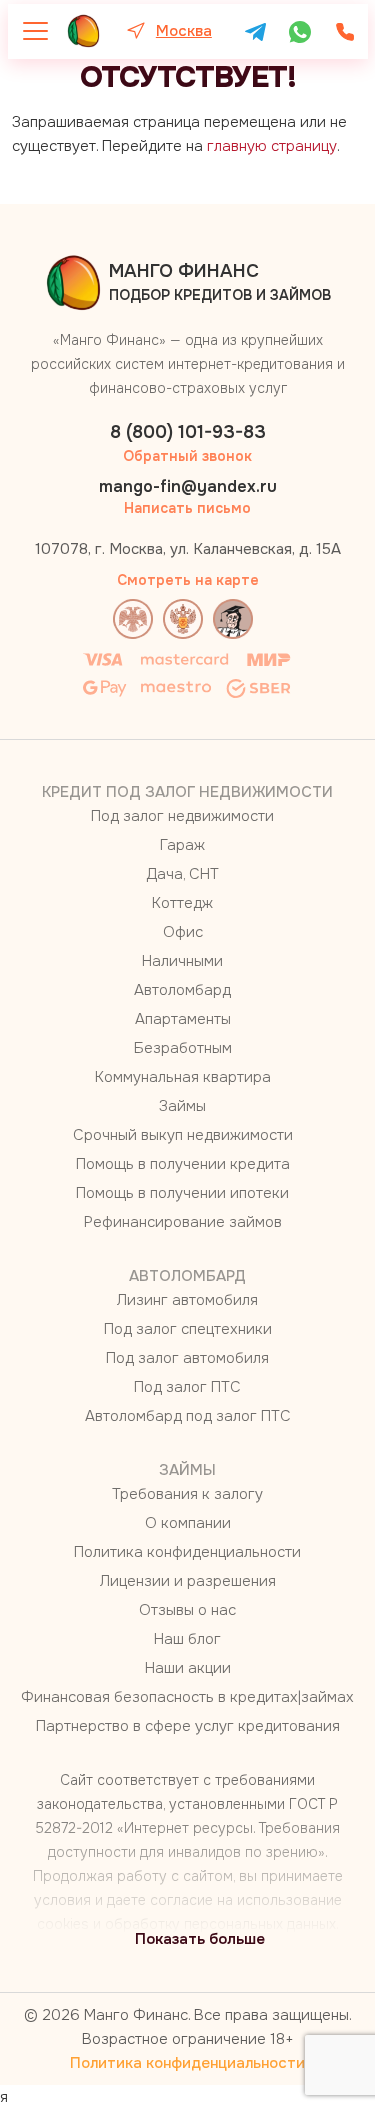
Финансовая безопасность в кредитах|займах (187, 1697)
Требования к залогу (187, 1494)
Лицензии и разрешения (188, 1581)
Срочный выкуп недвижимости (183, 1135)
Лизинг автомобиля (187, 1300)
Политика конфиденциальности (187, 1552)
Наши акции (188, 1668)
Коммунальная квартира (183, 1077)
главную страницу (272, 146)
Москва (184, 31)
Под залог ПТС (187, 1387)
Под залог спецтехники (188, 1329)
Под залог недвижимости (182, 816)
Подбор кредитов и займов (220, 282)
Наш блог (187, 1639)
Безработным (183, 1048)
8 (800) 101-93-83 (188, 432)
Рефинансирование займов (183, 1222)
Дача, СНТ (182, 874)
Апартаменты (183, 1019)
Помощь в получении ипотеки (182, 1193)
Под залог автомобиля (187, 1358)
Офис (183, 932)
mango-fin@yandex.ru (188, 486)
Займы (182, 1106)
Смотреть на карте (188, 580)
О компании (188, 1523)
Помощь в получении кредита (183, 1164)
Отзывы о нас (187, 1610)
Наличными (182, 961)
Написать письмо (187, 508)
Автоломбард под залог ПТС (188, 1416)
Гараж (182, 845)
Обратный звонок (187, 456)
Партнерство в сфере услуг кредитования (188, 1726)
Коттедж (182, 903)
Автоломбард (182, 990)
